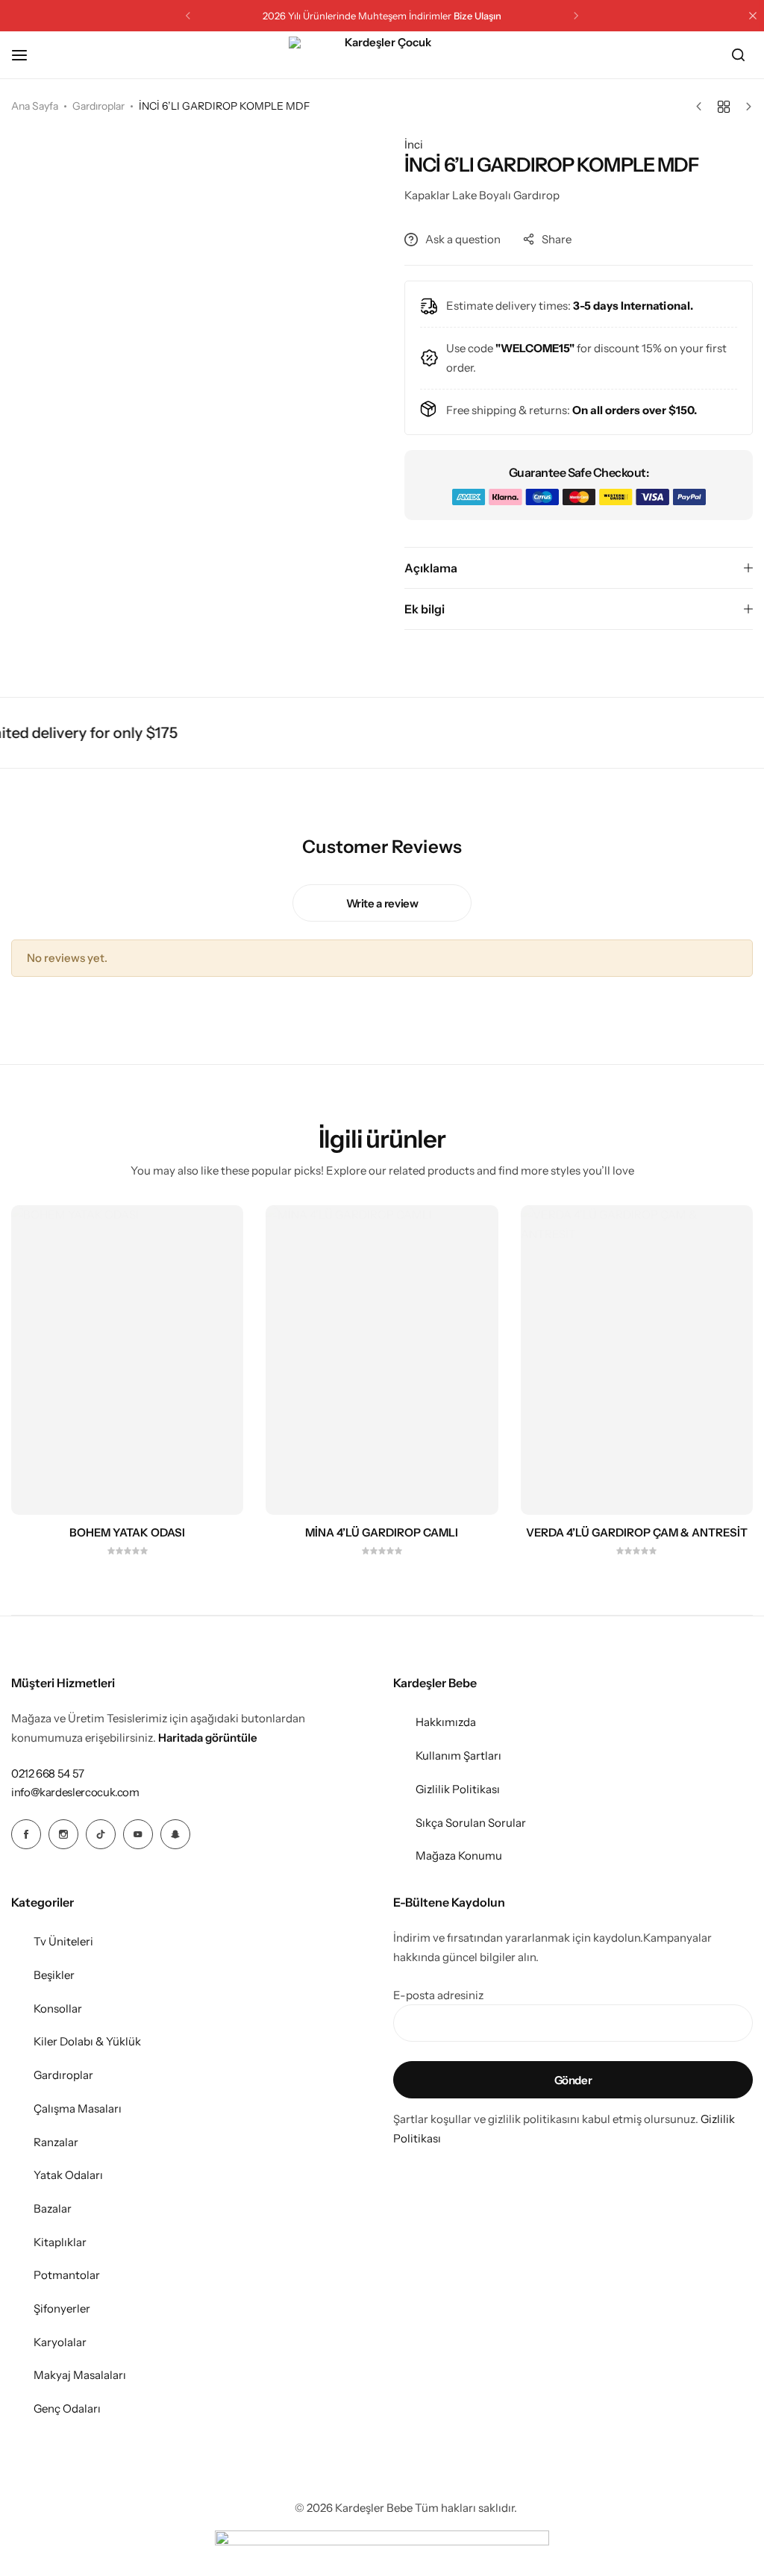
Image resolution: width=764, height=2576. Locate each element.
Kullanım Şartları (458, 1756)
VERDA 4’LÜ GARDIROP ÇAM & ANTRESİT (637, 1533)
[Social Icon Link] (26, 1834)
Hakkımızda (446, 1722)
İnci (414, 144)
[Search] (738, 55)
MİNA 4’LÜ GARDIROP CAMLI (382, 1533)
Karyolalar (60, 2342)
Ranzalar (56, 2142)
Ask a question (463, 239)
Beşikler (54, 1975)
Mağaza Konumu (459, 1856)
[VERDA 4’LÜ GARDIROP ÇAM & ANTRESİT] (637, 1360)
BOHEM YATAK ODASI (127, 1533)
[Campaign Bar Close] (753, 16)
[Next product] (745, 107)
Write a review (382, 903)
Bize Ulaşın (477, 16)
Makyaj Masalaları (80, 2375)
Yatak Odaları (68, 2175)
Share (557, 239)
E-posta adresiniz (438, 1995)
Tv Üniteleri (63, 1941)
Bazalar (53, 2208)
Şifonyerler (62, 2308)
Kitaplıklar (60, 2242)
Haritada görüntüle (208, 1738)
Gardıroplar (98, 106)
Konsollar (58, 2008)
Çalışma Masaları (78, 2108)
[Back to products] (724, 107)
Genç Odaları (67, 2408)
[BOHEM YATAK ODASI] (127, 1360)
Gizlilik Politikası (458, 1789)
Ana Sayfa (35, 106)
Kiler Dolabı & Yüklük (87, 2041)
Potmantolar (67, 2275)
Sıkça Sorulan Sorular (471, 1823)
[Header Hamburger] (27, 55)
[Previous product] (702, 107)
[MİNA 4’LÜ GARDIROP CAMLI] (382, 1360)
